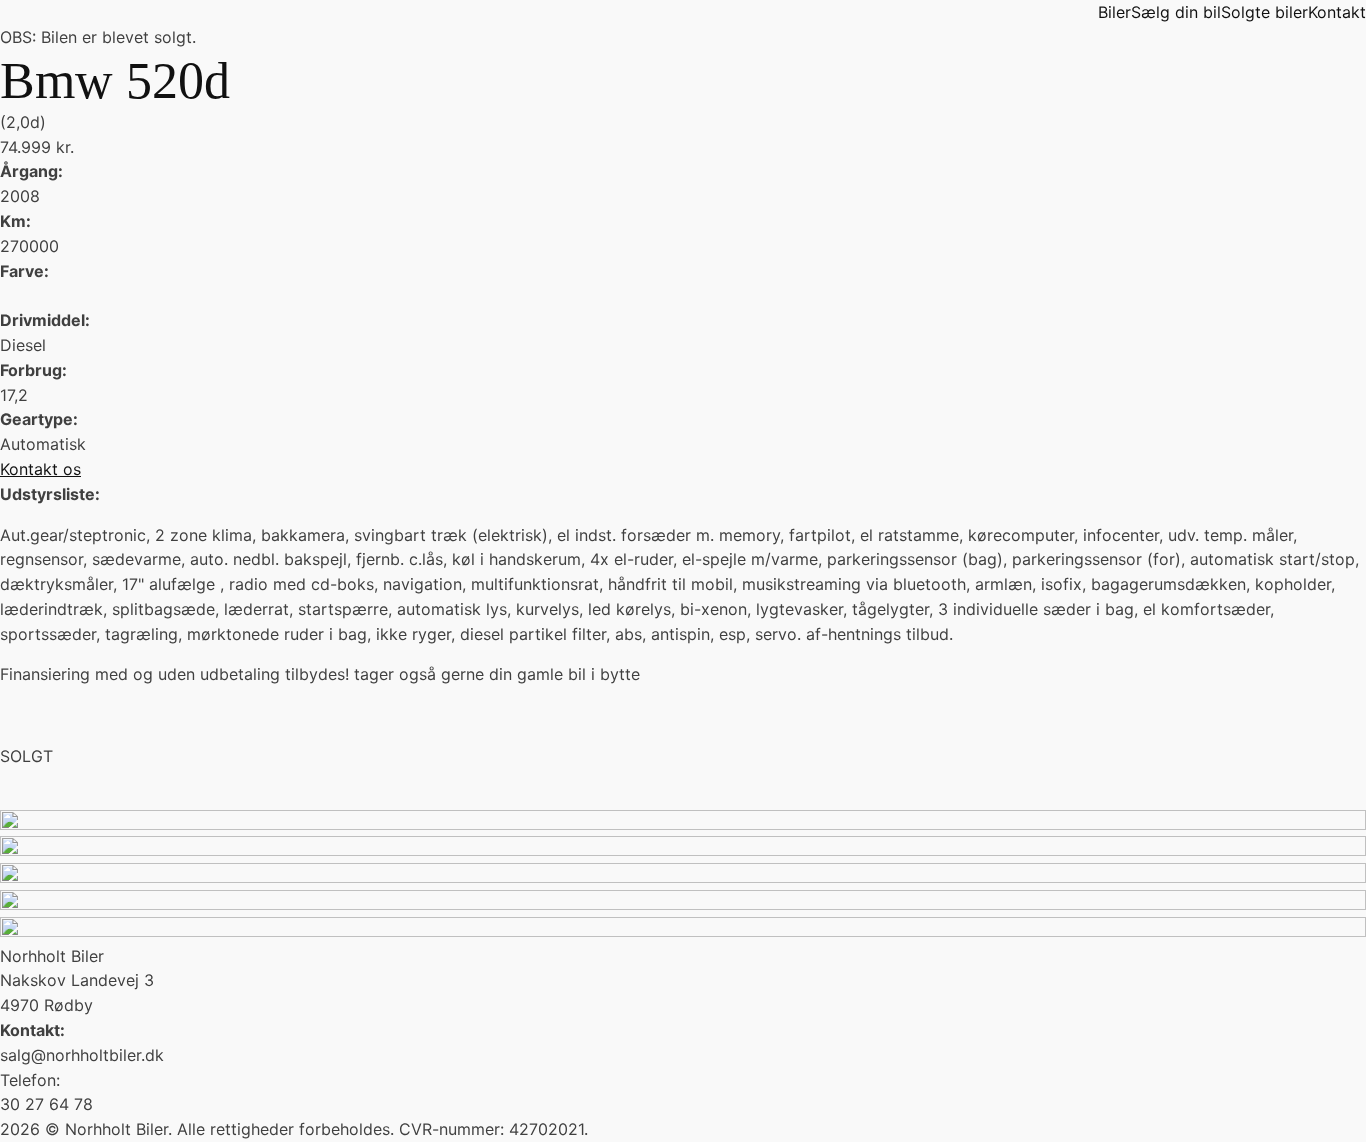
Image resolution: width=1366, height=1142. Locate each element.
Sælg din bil (1176, 12)
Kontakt (1337, 12)
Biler (1114, 12)
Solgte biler (1264, 12)
